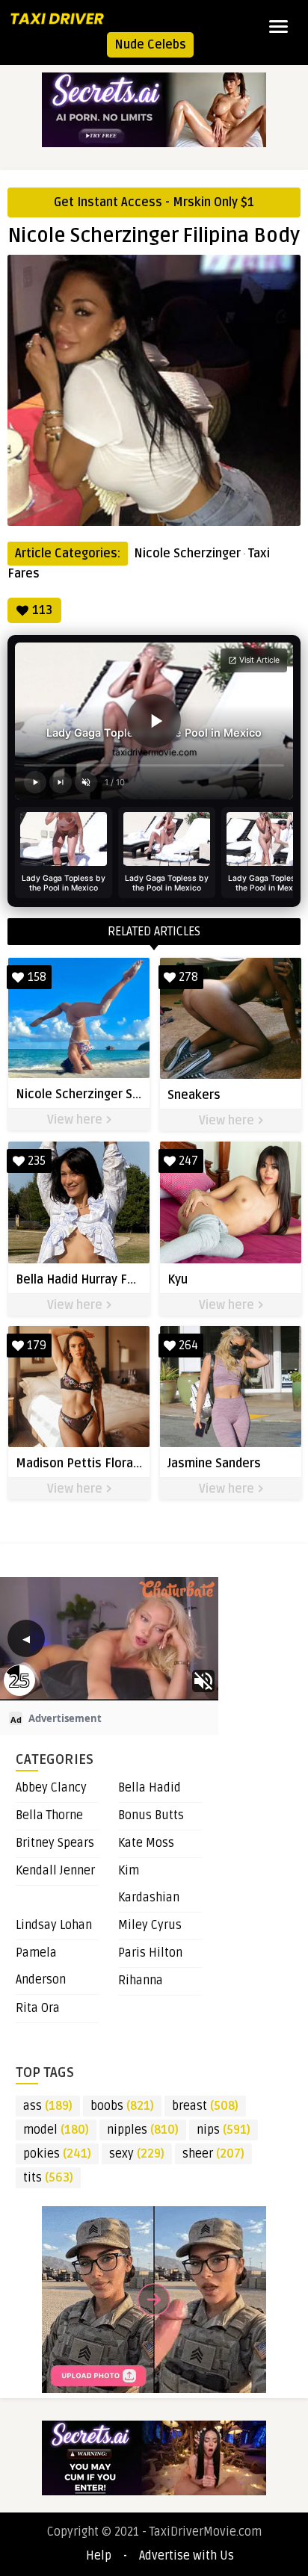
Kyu (178, 1280)
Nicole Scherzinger (187, 554)
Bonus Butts (151, 1815)
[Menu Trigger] (278, 26)
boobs (122, 2106)
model (56, 2130)
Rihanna (141, 1981)
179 (37, 1346)
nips (224, 2130)
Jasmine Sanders (214, 1464)
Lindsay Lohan (54, 1925)
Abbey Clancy (51, 1788)
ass (48, 2106)
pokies (57, 2154)
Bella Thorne (49, 1815)
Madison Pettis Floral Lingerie (100, 1464)
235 (37, 1161)
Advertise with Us (187, 2556)
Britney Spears (55, 1843)
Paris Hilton (150, 1953)
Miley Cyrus (150, 1925)
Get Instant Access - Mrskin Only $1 (154, 202)
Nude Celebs (150, 45)
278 (188, 977)
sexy (137, 2154)
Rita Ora (38, 2008)
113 (42, 610)
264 (188, 1346)
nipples (143, 2130)
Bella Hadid (150, 1788)
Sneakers (194, 1095)
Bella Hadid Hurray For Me (88, 1280)
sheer (213, 2154)
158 (37, 977)
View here (76, 1120)
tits (48, 2178)
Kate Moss (146, 1843)
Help (99, 2556)
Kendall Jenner (55, 1871)
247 (188, 1161)
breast (205, 2106)
